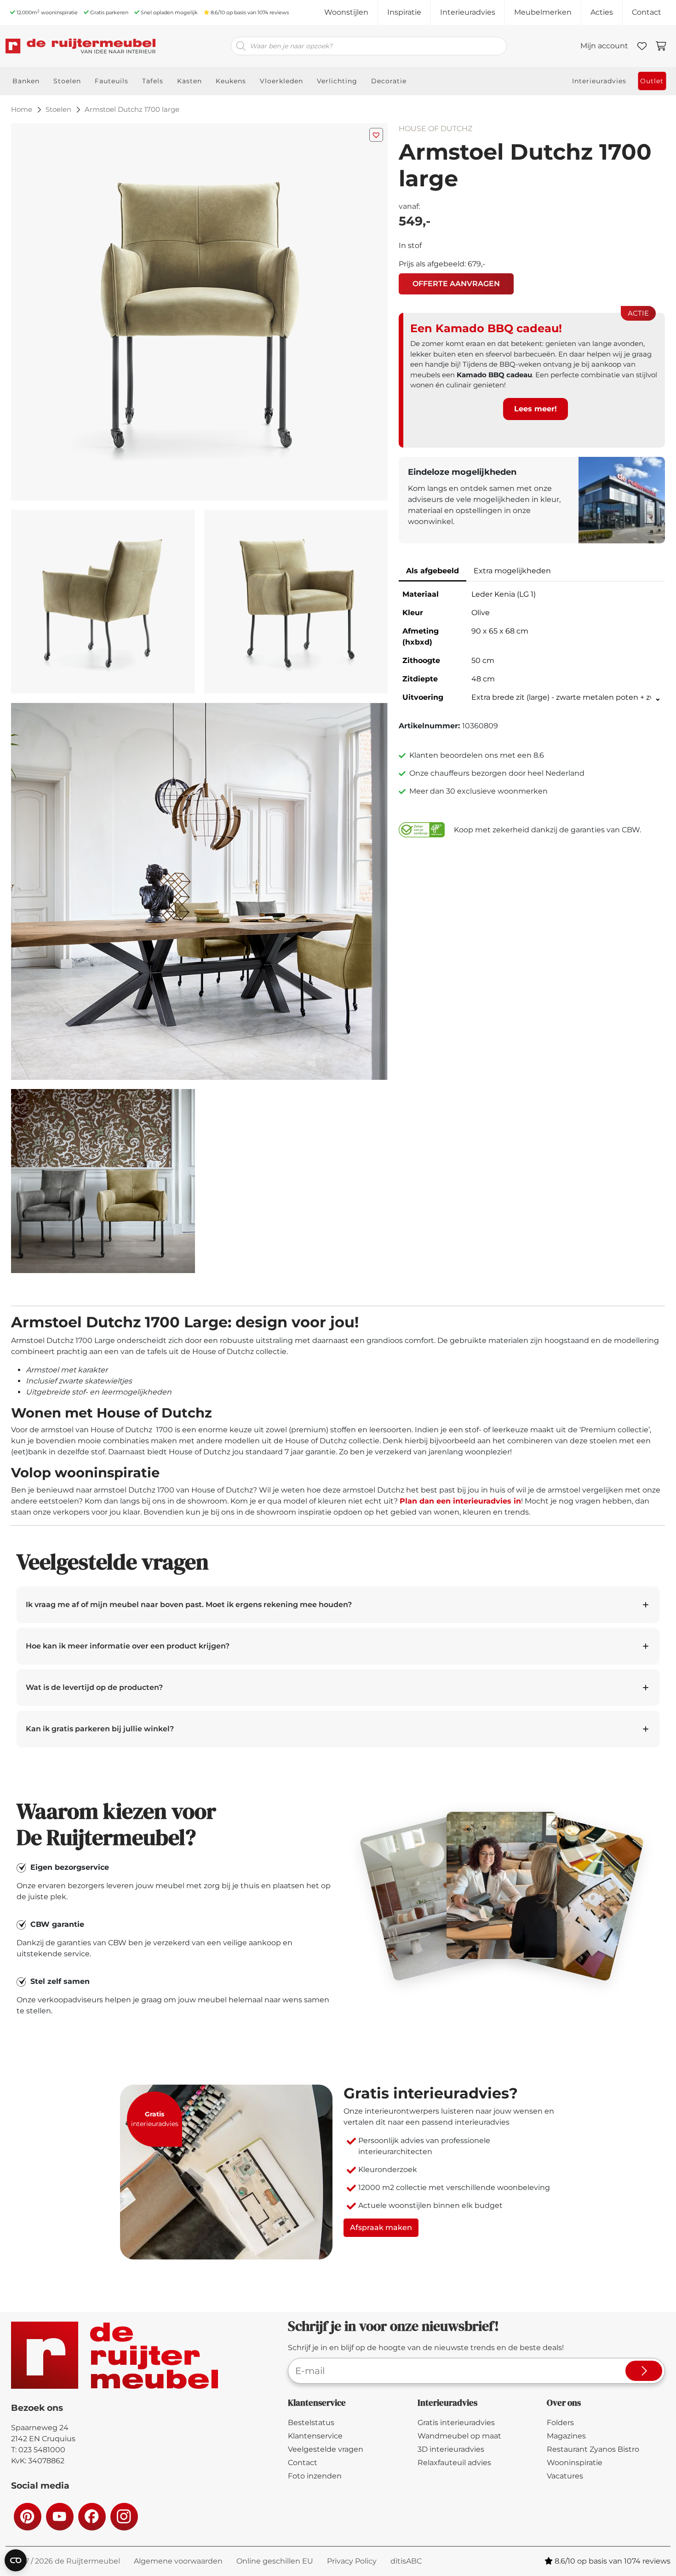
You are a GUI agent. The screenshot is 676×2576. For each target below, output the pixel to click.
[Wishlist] (642, 46)
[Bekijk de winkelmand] (661, 46)
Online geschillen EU (275, 2561)
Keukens (231, 81)
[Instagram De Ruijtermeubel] (124, 2516)
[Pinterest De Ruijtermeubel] (27, 2516)
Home (22, 109)
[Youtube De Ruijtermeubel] (59, 2516)
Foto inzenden (315, 2476)
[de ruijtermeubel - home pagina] (80, 46)
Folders (560, 2423)
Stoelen (58, 109)
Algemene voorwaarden (178, 2561)
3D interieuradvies (451, 2449)
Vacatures (565, 2476)
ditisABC (406, 2561)
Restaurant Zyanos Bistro (593, 2449)
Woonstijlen (346, 12)
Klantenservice (315, 2436)
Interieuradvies (468, 12)
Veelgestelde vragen (326, 2449)
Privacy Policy (352, 2561)
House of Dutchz (435, 129)
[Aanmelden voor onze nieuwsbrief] (644, 2371)
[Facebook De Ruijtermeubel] (92, 2516)
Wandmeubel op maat (459, 2436)
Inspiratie (404, 12)
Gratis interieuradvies (456, 2423)
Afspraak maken (381, 2227)
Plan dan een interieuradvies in (460, 1501)
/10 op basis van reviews (250, 12)
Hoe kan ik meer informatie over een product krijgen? (128, 1646)
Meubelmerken (543, 12)
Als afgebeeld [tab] (433, 571)
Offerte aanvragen (456, 284)
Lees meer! (536, 409)
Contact (647, 12)
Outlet (652, 81)
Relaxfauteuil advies (454, 2463)
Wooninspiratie (575, 2463)
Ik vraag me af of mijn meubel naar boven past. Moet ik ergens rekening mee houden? (189, 1605)
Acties (602, 12)
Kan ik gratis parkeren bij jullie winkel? (100, 1729)
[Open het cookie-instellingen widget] (16, 2560)
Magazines (566, 2436)
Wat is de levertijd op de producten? (94, 1687)
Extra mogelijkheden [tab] (512, 571)
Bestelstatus (311, 2423)
